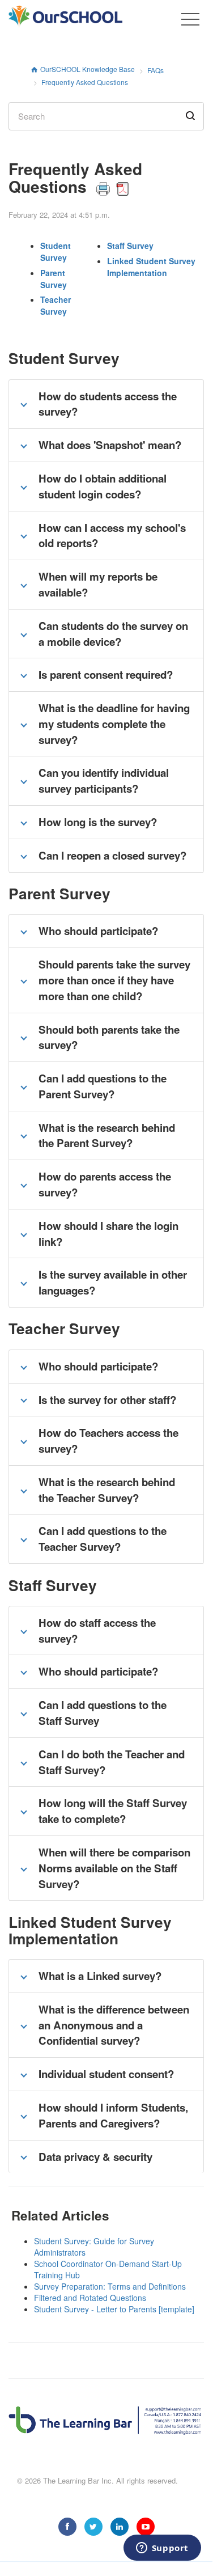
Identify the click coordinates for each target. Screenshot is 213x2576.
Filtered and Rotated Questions (90, 2298)
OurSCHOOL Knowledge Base (88, 69)
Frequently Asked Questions (85, 82)
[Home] (87, 17)
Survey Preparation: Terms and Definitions (110, 2286)
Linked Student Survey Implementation (151, 267)
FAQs (156, 70)
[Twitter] (93, 2527)
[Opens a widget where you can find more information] (162, 2549)
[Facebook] (67, 2527)
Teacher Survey (56, 305)
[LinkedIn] (120, 2527)
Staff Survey (130, 246)
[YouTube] (146, 2527)
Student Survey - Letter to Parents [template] (114, 2309)
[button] (190, 19)
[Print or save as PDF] (112, 186)
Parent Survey (54, 279)
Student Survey (56, 251)
